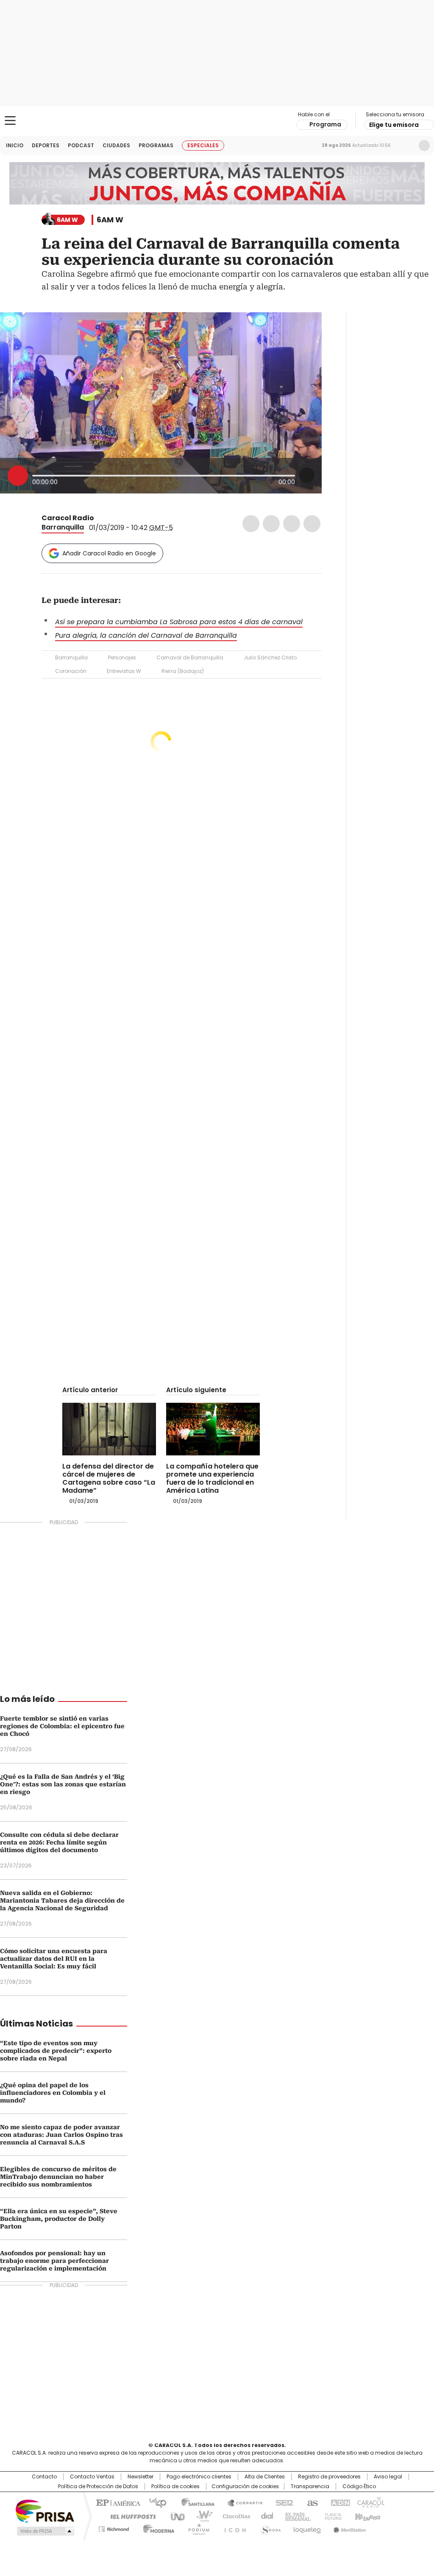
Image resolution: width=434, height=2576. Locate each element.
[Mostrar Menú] (10, 121)
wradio (200, 2516)
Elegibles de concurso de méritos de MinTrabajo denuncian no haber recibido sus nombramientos (58, 2177)
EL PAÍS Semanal (295, 2516)
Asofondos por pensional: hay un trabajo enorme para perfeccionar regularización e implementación (54, 2261)
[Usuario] (424, 146)
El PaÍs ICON (233, 2528)
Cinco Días (234, 2516)
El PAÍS (117, 2502)
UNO (175, 2516)
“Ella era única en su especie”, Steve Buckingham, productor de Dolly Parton (59, 2219)
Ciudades (116, 145)
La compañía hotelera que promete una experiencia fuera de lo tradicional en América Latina (212, 1478)
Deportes (46, 145)
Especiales (203, 145)
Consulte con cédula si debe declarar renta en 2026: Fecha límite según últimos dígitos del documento (59, 1842)
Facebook (251, 524)
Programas (156, 145)
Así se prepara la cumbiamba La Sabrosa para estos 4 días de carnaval (179, 622)
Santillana (194, 2502)
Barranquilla (63, 527)
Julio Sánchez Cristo (270, 657)
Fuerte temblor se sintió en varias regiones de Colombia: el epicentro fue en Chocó (62, 1726)
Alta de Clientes (265, 2477)
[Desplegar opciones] (307, 475)
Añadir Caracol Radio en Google (109, 553)
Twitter (271, 524)
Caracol (370, 2502)
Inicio (15, 145)
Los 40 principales (154, 2502)
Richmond (114, 2528)
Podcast (81, 145)
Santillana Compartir (241, 2502)
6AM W (110, 220)
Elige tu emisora (394, 125)
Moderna (157, 2528)
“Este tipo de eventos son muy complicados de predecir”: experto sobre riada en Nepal (56, 2051)
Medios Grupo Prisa (45, 2531)
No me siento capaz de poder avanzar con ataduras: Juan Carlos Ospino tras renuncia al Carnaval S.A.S (61, 2135)
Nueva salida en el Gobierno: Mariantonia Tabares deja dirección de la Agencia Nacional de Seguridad (62, 1900)
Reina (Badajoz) (183, 671)
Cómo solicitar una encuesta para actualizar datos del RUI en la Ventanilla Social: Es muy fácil (54, 1959)
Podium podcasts (196, 2528)
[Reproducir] (18, 476)
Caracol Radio (217, 121)
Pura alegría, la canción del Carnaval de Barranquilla (146, 635)
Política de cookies (175, 2486)
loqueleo (307, 2528)
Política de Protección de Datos (98, 2486)
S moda (269, 2528)
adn (339, 2502)
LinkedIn (292, 524)
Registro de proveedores (329, 2477)
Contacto (44, 2477)
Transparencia (310, 2486)
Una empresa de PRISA (45, 2510)
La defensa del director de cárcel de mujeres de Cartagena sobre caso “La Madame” (109, 1478)
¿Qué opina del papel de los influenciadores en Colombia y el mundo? (53, 2093)
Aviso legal (388, 2477)
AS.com (311, 2502)
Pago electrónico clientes (199, 2477)
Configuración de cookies (245, 2486)
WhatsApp (312, 524)
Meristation (348, 2528)
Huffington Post (130, 2516)
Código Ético (359, 2486)
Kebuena (367, 2516)
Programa (325, 124)
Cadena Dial (265, 2516)
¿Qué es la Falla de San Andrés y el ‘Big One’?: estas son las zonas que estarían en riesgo (63, 1784)
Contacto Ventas (92, 2477)
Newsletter (406, 146)
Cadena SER (282, 2502)
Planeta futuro (331, 2516)
